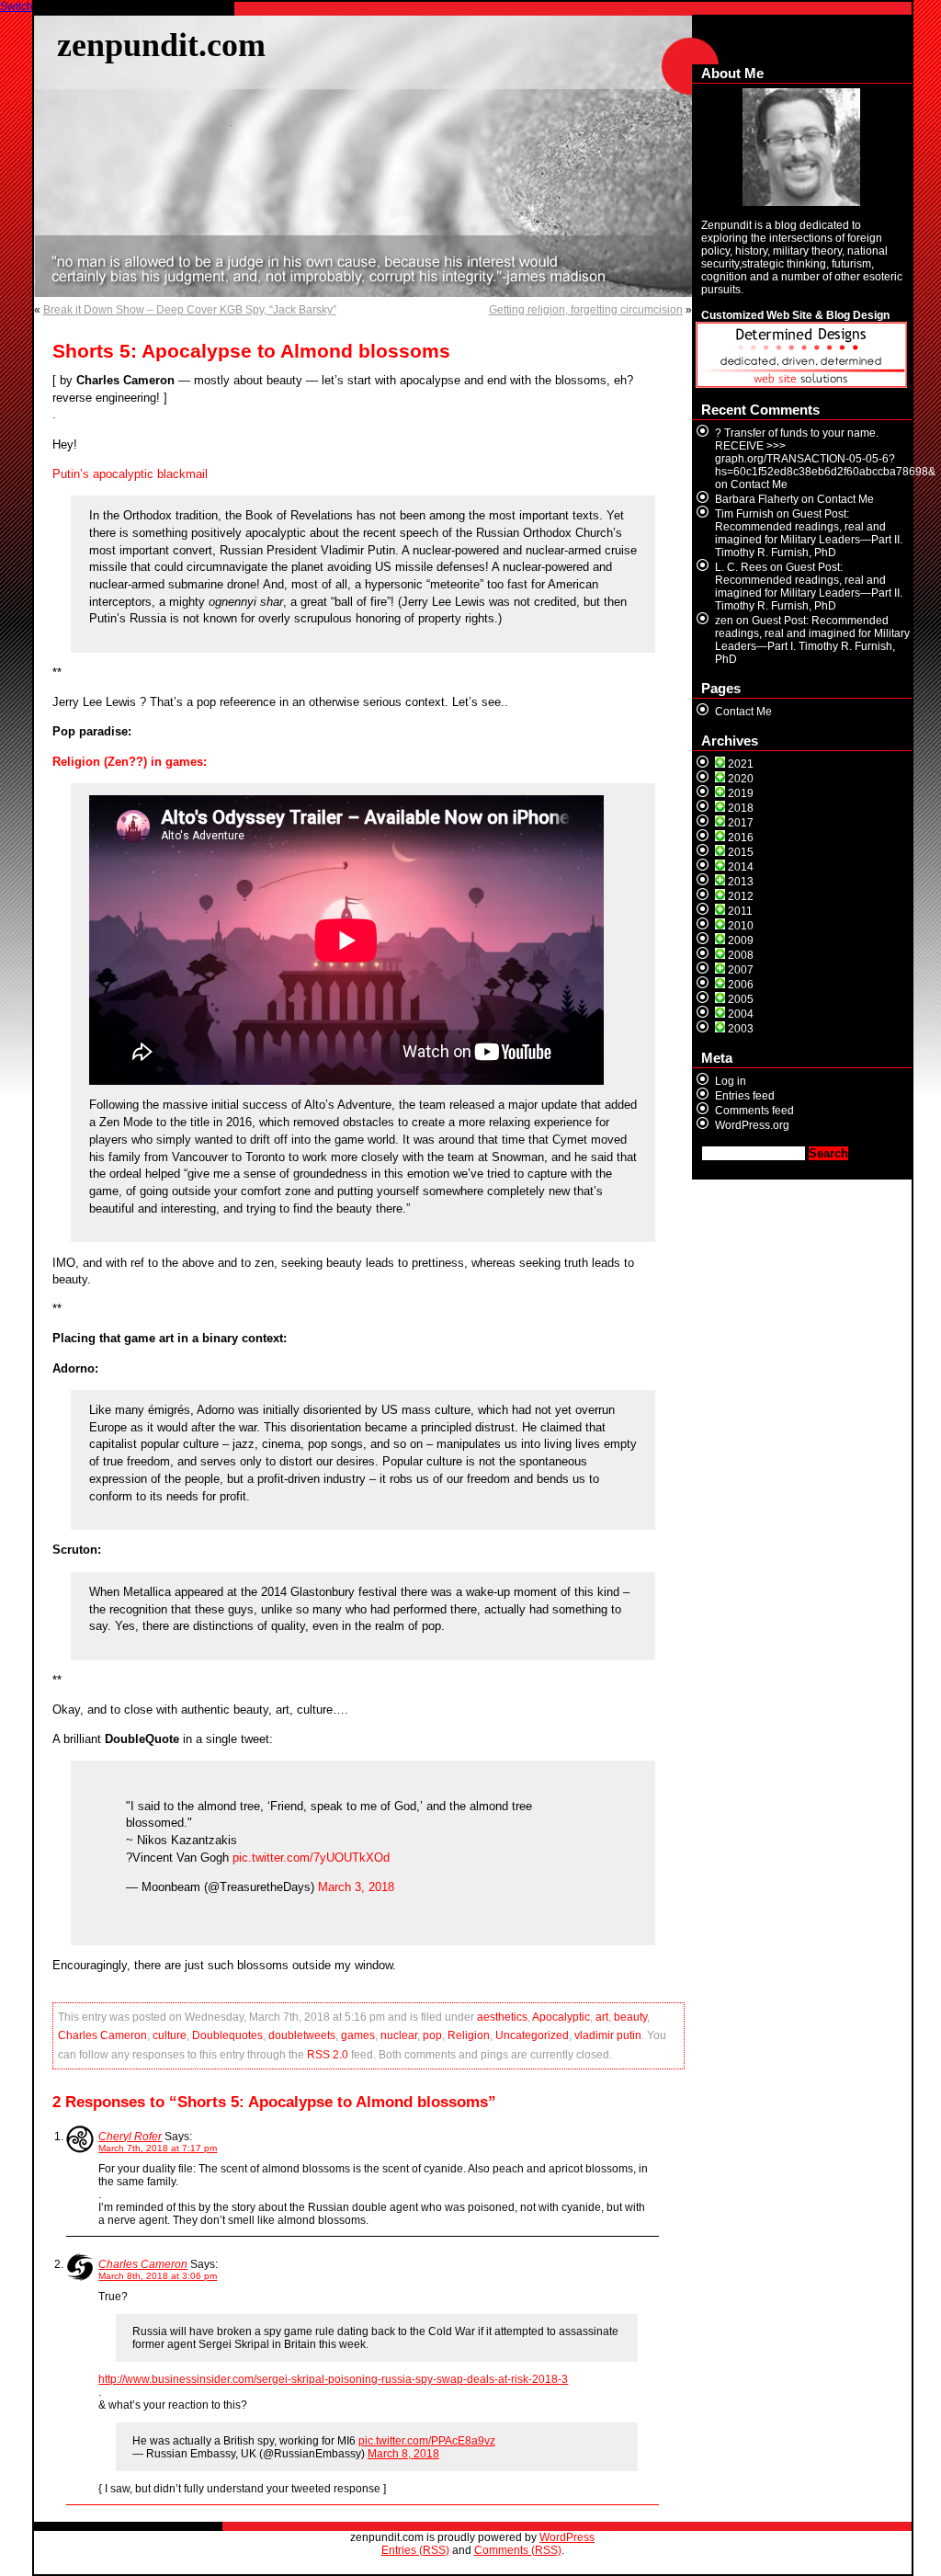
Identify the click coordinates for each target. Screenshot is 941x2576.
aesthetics (502, 2017)
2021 (741, 764)
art (602, 2017)
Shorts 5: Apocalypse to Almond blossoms (251, 351)
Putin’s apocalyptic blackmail (130, 474)
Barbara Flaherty (757, 499)
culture (170, 2035)
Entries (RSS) (415, 2550)
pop (432, 2035)
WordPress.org (752, 1125)
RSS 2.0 (328, 2055)
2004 (741, 1014)
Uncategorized (532, 2035)
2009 (741, 940)
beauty (630, 2017)
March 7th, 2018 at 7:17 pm (158, 2148)
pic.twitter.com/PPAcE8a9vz (427, 2441)
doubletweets (302, 2035)
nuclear (399, 2035)
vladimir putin (608, 2035)
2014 (741, 867)
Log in (731, 1081)
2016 (741, 838)
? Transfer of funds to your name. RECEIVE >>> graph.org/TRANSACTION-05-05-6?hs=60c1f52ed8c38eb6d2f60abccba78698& (825, 452)
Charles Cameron (102, 2035)
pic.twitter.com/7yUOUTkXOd (311, 1858)
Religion (469, 2035)
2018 (741, 808)
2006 (741, 985)
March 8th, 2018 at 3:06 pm (158, 2276)
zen (724, 621)
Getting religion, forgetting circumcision (586, 310)
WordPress (567, 2537)
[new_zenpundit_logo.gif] (801, 384)
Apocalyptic (561, 2017)
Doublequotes (227, 2035)
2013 (741, 882)
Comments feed (754, 1111)
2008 (741, 955)
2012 (741, 896)
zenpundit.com (161, 45)
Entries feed (745, 1096)
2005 (741, 999)
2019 (741, 793)
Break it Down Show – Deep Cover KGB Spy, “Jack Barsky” (190, 310)
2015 (741, 852)
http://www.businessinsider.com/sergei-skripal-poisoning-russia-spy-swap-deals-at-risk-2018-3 (333, 2379)
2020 (741, 779)
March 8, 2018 (403, 2454)
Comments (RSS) (518, 2550)
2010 (741, 926)
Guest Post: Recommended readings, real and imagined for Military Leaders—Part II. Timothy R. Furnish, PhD (809, 533)
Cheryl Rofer (130, 2137)
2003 (741, 1029)
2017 (741, 823)
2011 (740, 911)
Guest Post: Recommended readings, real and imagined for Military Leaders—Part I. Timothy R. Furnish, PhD (812, 640)
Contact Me (759, 484)
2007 (741, 970)
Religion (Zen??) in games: (130, 762)
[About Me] (802, 147)
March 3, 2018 (356, 1887)
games (358, 2035)
